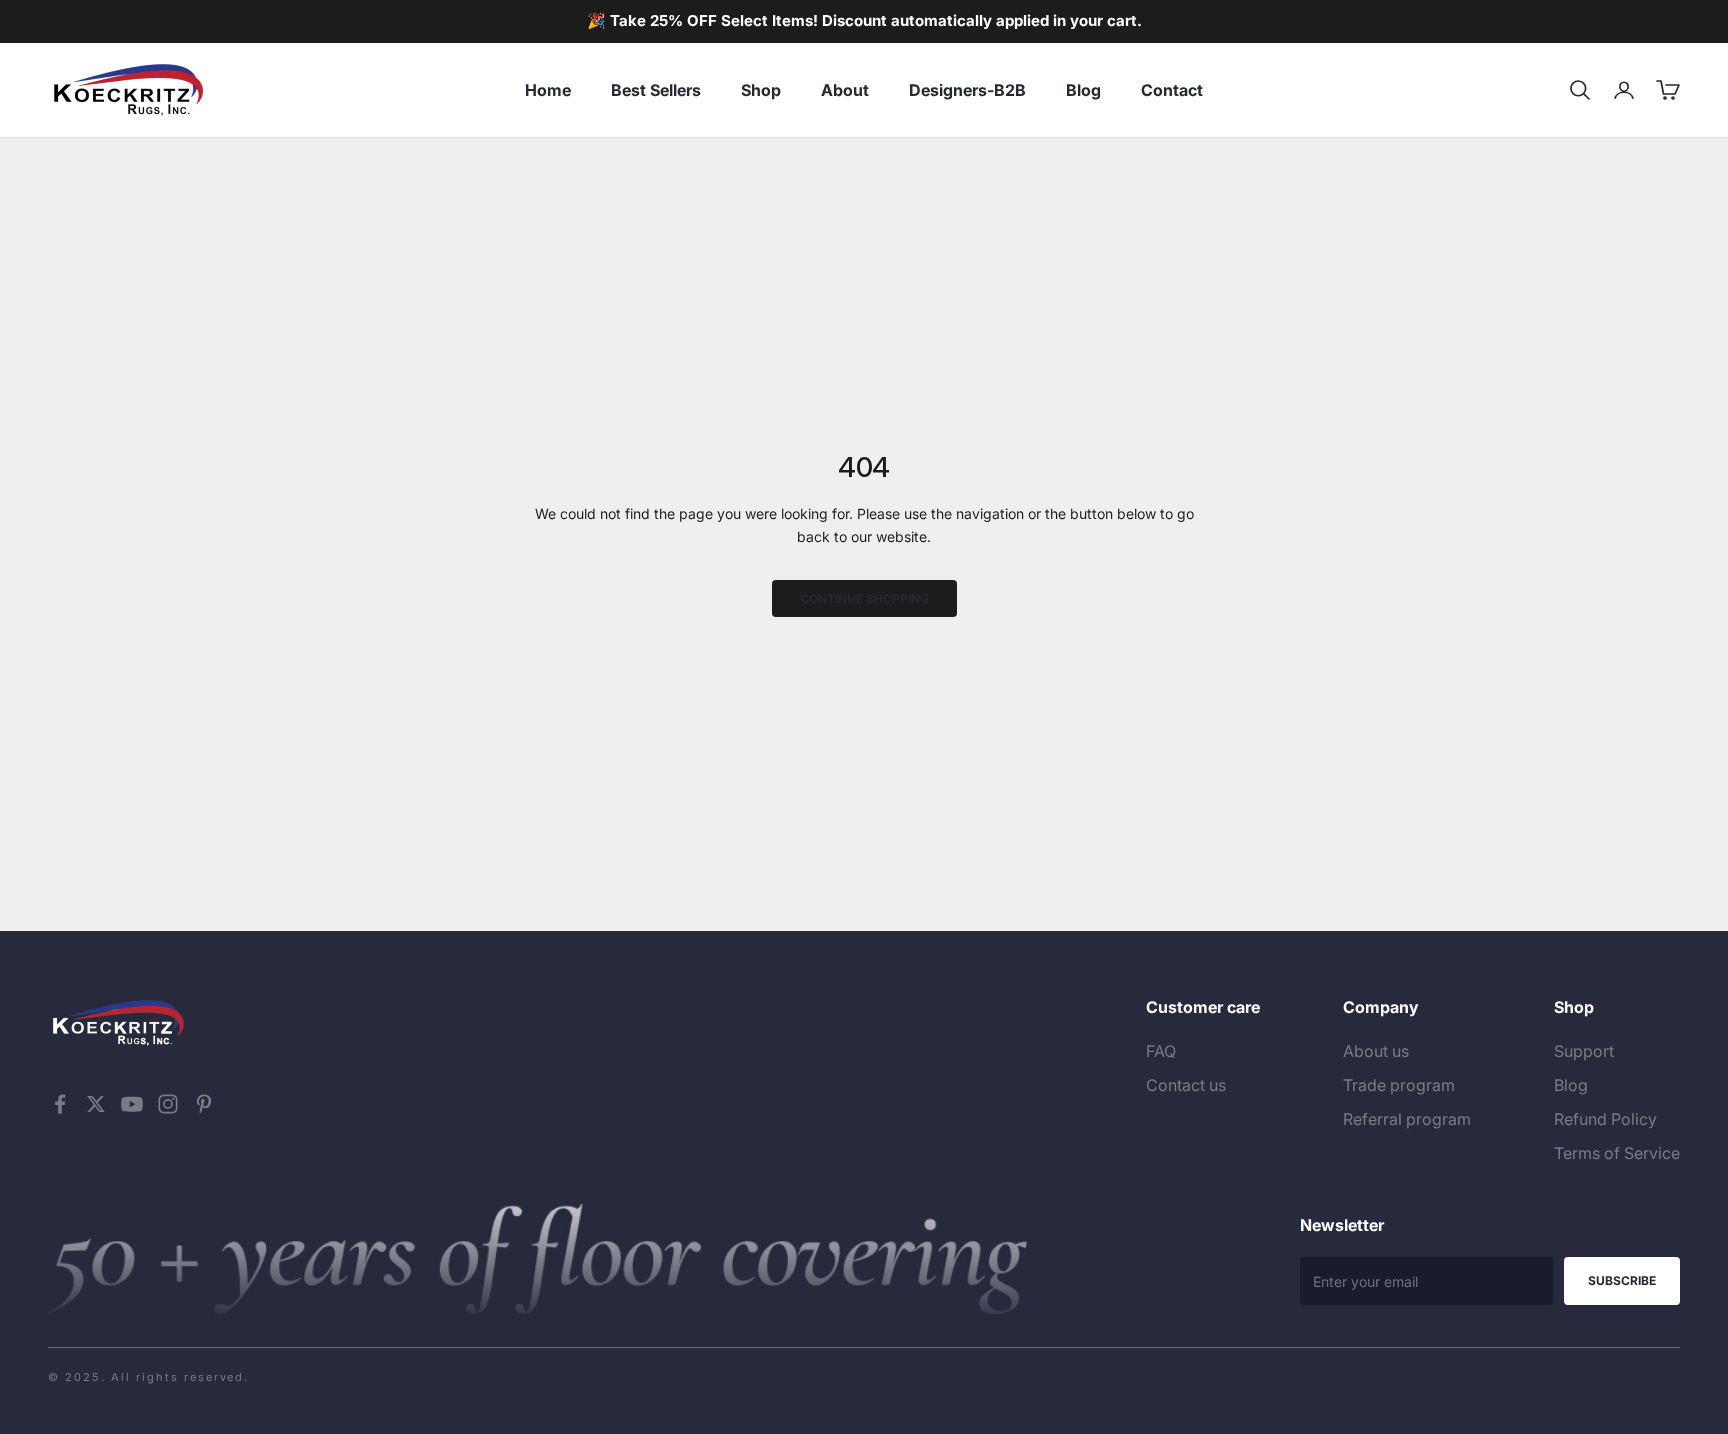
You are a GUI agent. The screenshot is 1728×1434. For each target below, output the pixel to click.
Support (1584, 1051)
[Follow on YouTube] (132, 1104)
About (845, 90)
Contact (1172, 90)
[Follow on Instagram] (168, 1104)
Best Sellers (656, 90)
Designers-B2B (967, 90)
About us (1376, 1051)
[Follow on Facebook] (60, 1104)
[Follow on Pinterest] (204, 1104)
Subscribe (1622, 1280)
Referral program (1407, 1119)
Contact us (1186, 1085)
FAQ (1161, 1051)
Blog (1083, 90)
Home (548, 90)
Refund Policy (1605, 1119)
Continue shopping (864, 598)
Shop (761, 90)
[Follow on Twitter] (96, 1104)
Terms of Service (1617, 1153)
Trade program (1399, 1085)
